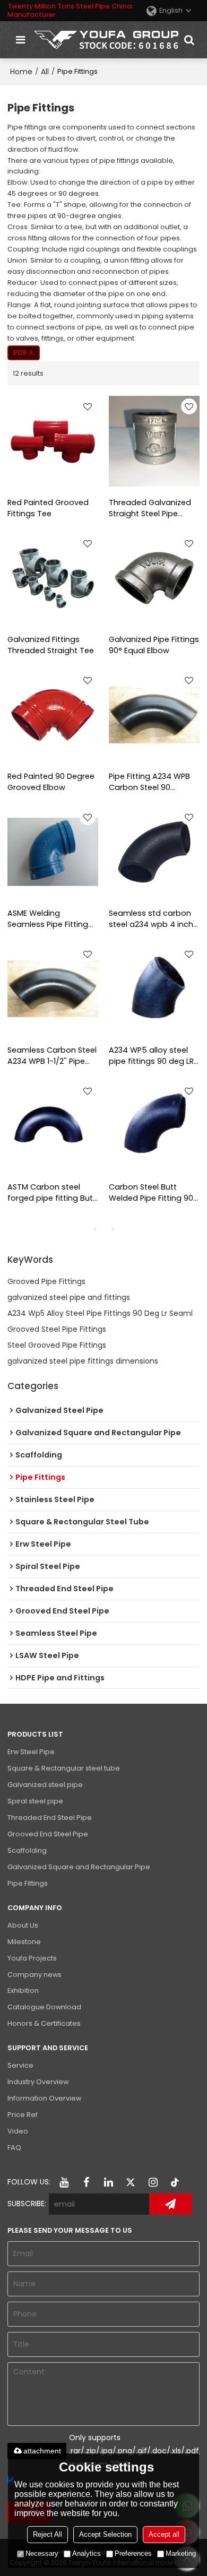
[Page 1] (94, 1229)
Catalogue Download (44, 2007)
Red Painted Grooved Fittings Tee (48, 508)
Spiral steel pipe (35, 1801)
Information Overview (44, 2098)
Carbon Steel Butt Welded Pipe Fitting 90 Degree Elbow (151, 1193)
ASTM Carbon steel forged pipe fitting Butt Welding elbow (52, 1193)
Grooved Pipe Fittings (46, 1281)
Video (18, 2131)
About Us (23, 1925)
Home (21, 72)
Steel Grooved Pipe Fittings (57, 1345)
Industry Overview (38, 2082)
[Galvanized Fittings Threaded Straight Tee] (53, 578)
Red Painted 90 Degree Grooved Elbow (51, 782)
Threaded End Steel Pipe (50, 1818)
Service (20, 2065)
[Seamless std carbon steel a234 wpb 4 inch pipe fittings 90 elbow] (154, 852)
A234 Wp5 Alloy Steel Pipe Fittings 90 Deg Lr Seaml (100, 1313)
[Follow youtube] (64, 2182)
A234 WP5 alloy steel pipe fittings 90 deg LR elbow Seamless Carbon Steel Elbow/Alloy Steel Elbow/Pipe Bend (151, 1056)
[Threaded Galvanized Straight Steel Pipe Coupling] (154, 441)
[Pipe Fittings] (24, 353)
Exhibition (23, 1990)
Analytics (87, 2553)
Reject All (48, 2534)
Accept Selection (105, 2534)
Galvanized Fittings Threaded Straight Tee (51, 645)
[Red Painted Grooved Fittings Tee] (53, 441)
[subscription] (170, 2204)
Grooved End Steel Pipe (48, 1834)
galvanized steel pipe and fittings (69, 1297)
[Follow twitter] (131, 2182)
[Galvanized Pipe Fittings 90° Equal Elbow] (154, 578)
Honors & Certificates (44, 2023)
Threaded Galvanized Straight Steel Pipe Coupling (150, 508)
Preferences (133, 2553)
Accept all (164, 2534)
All (45, 72)
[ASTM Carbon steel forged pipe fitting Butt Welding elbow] (53, 1126)
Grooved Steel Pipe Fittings (57, 1329)
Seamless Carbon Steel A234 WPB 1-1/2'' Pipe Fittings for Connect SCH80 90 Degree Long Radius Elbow (52, 1056)
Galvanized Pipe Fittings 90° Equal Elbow (154, 645)
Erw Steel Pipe (31, 1752)
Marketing (181, 2553)
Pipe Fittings (28, 1883)
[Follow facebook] (87, 2182)
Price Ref (23, 2115)
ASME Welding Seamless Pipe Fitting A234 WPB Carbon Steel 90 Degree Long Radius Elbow (52, 919)
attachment (42, 2451)
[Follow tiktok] (176, 2182)
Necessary (42, 2553)
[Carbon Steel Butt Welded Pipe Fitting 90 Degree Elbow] (154, 1126)
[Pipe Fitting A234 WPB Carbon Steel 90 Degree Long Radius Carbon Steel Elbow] (154, 715)
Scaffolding (27, 1850)
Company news (34, 1975)
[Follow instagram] (153, 2182)
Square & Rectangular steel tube (64, 1768)
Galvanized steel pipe (45, 1785)
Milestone (24, 1942)
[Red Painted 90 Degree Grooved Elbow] (53, 715)
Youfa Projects (32, 1958)
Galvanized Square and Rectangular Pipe (79, 1867)
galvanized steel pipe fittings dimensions (83, 1361)
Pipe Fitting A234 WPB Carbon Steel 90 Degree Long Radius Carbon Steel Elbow (149, 782)
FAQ (14, 2148)
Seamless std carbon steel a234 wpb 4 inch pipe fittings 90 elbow (151, 919)
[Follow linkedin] (109, 2182)
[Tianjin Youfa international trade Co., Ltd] (106, 40)
